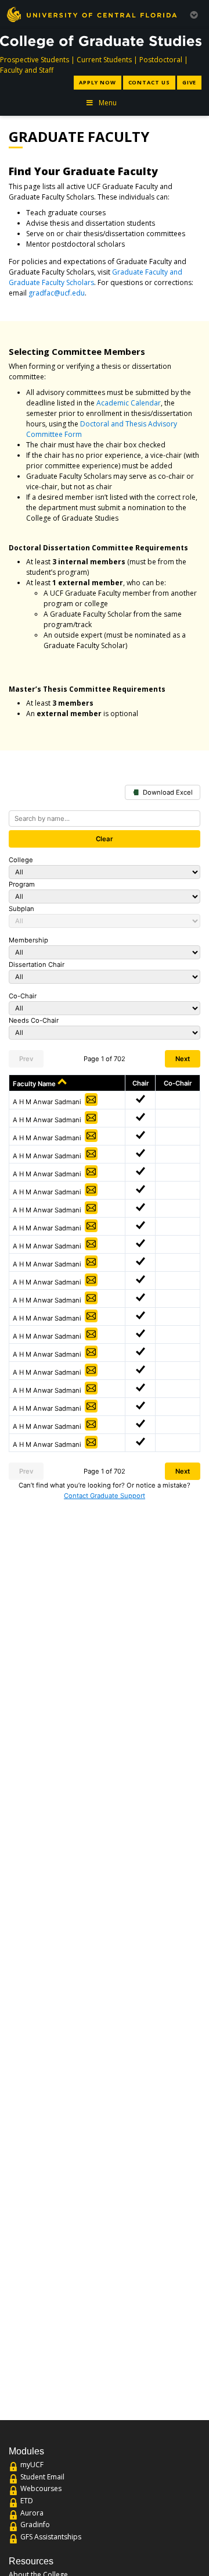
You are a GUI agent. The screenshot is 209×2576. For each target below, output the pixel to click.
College (21, 860)
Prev (26, 1059)
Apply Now (97, 82)
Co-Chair (23, 996)
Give (190, 82)
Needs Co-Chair (34, 1020)
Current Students (104, 60)
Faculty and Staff (27, 70)
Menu (108, 103)
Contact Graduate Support (105, 1496)
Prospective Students (35, 60)
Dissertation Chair (37, 965)
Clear (105, 839)
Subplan (21, 909)
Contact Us (149, 82)
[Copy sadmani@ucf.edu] (91, 1100)
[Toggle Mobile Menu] (194, 14)
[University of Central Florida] (92, 14)
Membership (28, 940)
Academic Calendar (129, 403)
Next (183, 1059)
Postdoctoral (161, 60)
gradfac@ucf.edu (57, 293)
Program (22, 884)
